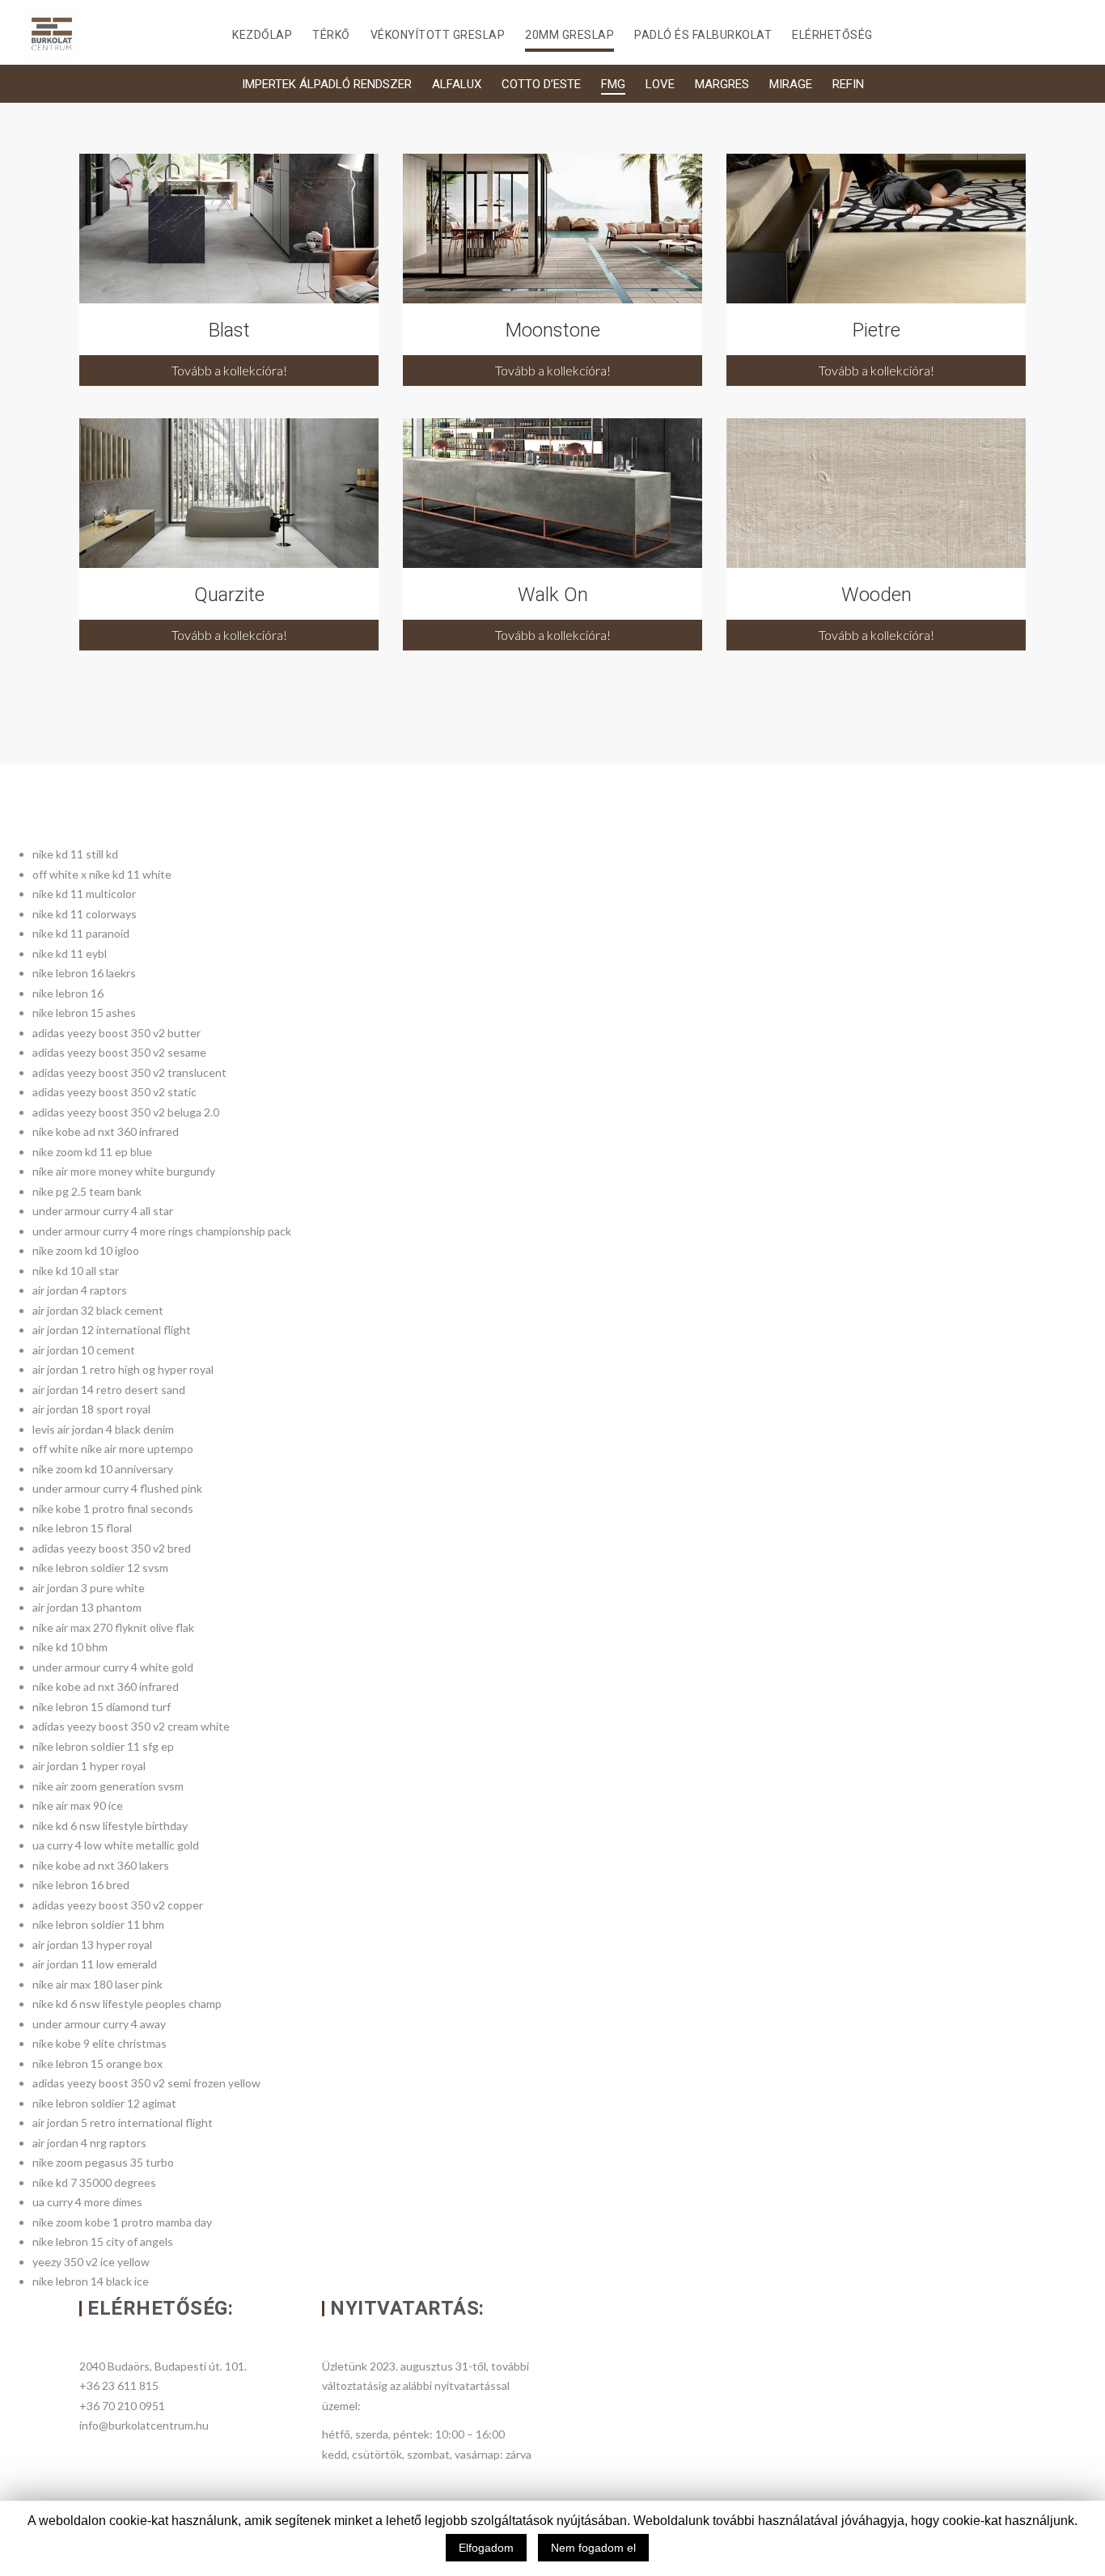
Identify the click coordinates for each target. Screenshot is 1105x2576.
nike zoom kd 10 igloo (86, 1250)
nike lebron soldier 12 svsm (100, 1568)
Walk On (553, 595)
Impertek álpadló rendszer (327, 84)
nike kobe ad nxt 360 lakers (101, 1865)
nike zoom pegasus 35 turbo (103, 2162)
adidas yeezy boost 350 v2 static (114, 1092)
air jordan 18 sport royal (91, 1409)
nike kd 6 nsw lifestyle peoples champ (127, 2004)
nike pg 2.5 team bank (87, 1191)
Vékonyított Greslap (438, 35)
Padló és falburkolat (703, 35)
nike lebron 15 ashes (84, 1013)
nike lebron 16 (68, 993)
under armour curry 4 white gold (113, 1667)
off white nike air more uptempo (113, 1449)
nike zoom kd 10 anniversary (103, 1469)
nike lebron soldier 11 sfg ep (103, 1746)
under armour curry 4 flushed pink (117, 1488)
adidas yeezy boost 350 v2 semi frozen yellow (146, 2083)
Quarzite (229, 595)
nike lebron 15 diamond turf (102, 1707)
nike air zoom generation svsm (108, 1786)
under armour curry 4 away (99, 2024)
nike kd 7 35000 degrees (94, 2182)
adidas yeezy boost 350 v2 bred (112, 1548)
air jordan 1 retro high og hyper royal (123, 1369)
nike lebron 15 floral (82, 1528)
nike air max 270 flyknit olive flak (113, 1627)
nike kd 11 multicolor (84, 894)
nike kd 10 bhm (70, 1647)
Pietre (876, 330)
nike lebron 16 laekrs (84, 973)
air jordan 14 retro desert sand (109, 1390)
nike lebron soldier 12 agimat (104, 2103)
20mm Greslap (569, 35)
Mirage (791, 84)
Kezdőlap (262, 35)
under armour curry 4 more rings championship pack (162, 1231)
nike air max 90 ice (78, 1805)
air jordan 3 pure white (89, 1588)
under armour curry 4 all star (103, 1211)
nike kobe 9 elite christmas (99, 2043)
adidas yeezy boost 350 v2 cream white (131, 1726)
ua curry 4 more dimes (87, 2202)
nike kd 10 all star (76, 1271)
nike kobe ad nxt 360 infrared (106, 1131)
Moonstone (553, 330)
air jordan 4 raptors (80, 1290)
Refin (848, 84)
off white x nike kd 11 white (102, 874)
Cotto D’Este (541, 84)
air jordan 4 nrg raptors (89, 2143)
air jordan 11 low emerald (95, 1964)
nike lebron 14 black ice (91, 2281)
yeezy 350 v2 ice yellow (91, 2262)
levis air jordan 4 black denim (103, 1429)
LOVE (660, 84)
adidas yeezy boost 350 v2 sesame (119, 1052)
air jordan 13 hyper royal (92, 1945)
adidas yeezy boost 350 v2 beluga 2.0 (126, 1112)
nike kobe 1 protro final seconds (113, 1508)
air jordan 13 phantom (87, 1607)
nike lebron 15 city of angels (103, 2241)
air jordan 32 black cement (98, 1310)
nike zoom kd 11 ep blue (92, 1152)
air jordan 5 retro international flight (123, 2123)
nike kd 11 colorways (85, 914)
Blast (229, 330)
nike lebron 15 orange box (97, 2063)
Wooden (876, 595)
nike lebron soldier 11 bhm (98, 1924)
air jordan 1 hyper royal (89, 1766)
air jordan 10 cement (84, 1350)
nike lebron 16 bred (81, 1885)
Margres (722, 84)
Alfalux (457, 84)
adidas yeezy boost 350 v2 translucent (129, 1072)
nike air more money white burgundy (124, 1171)
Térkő (331, 35)
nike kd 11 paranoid (81, 933)
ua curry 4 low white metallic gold (116, 1845)
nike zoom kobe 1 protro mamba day (122, 2222)
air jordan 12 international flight (112, 1330)
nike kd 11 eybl (70, 953)
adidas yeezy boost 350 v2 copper (118, 1905)
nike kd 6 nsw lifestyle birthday (110, 1826)
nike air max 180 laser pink (97, 1984)
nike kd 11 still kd (75, 854)
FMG (613, 84)
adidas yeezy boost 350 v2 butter (116, 1033)
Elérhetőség (832, 35)
